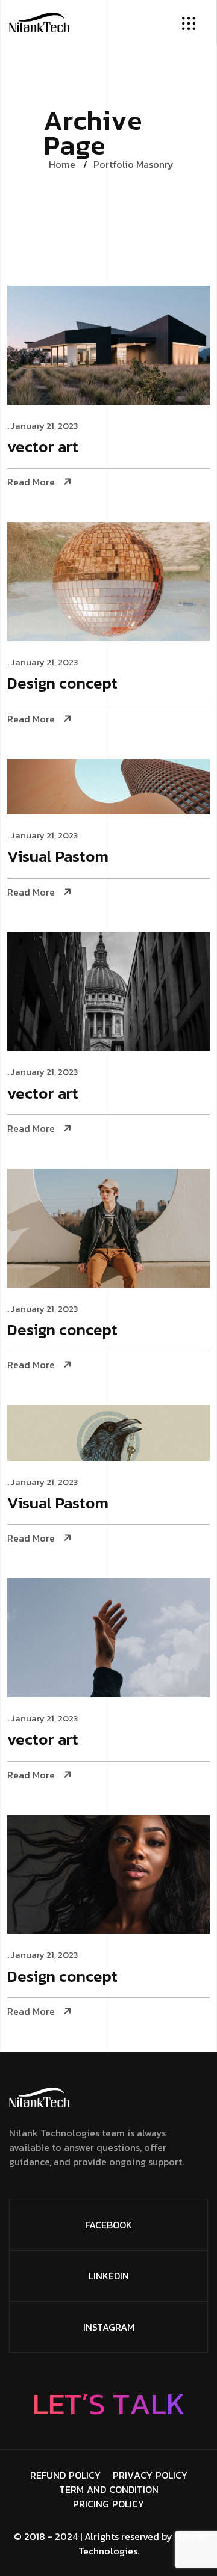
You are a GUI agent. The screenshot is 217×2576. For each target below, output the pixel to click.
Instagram (109, 2327)
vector (43, 448)
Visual (58, 857)
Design (62, 684)
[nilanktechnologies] (39, 21)
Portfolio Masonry (134, 164)
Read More (31, 482)
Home (62, 164)
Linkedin (109, 2276)
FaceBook (108, 2225)
